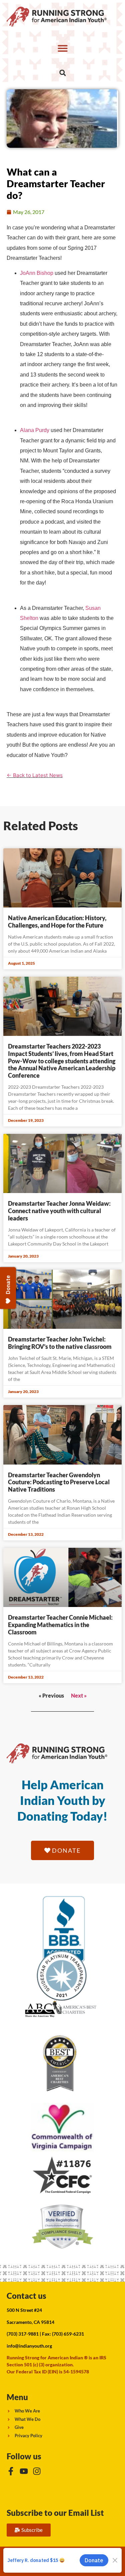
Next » (79, 1695)
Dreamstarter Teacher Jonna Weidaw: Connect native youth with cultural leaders (59, 1211)
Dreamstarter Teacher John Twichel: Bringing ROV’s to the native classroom (60, 1343)
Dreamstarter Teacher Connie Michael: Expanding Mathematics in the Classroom (60, 1625)
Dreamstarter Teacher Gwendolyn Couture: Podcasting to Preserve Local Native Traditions (59, 1482)
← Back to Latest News (35, 775)
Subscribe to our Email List (55, 2513)
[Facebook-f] (11, 2471)
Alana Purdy (35, 430)
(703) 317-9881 (23, 2334)
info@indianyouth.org (29, 2346)
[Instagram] (37, 2471)
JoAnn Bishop (37, 273)
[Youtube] (24, 2471)
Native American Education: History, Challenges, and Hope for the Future (57, 922)
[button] (62, 48)
